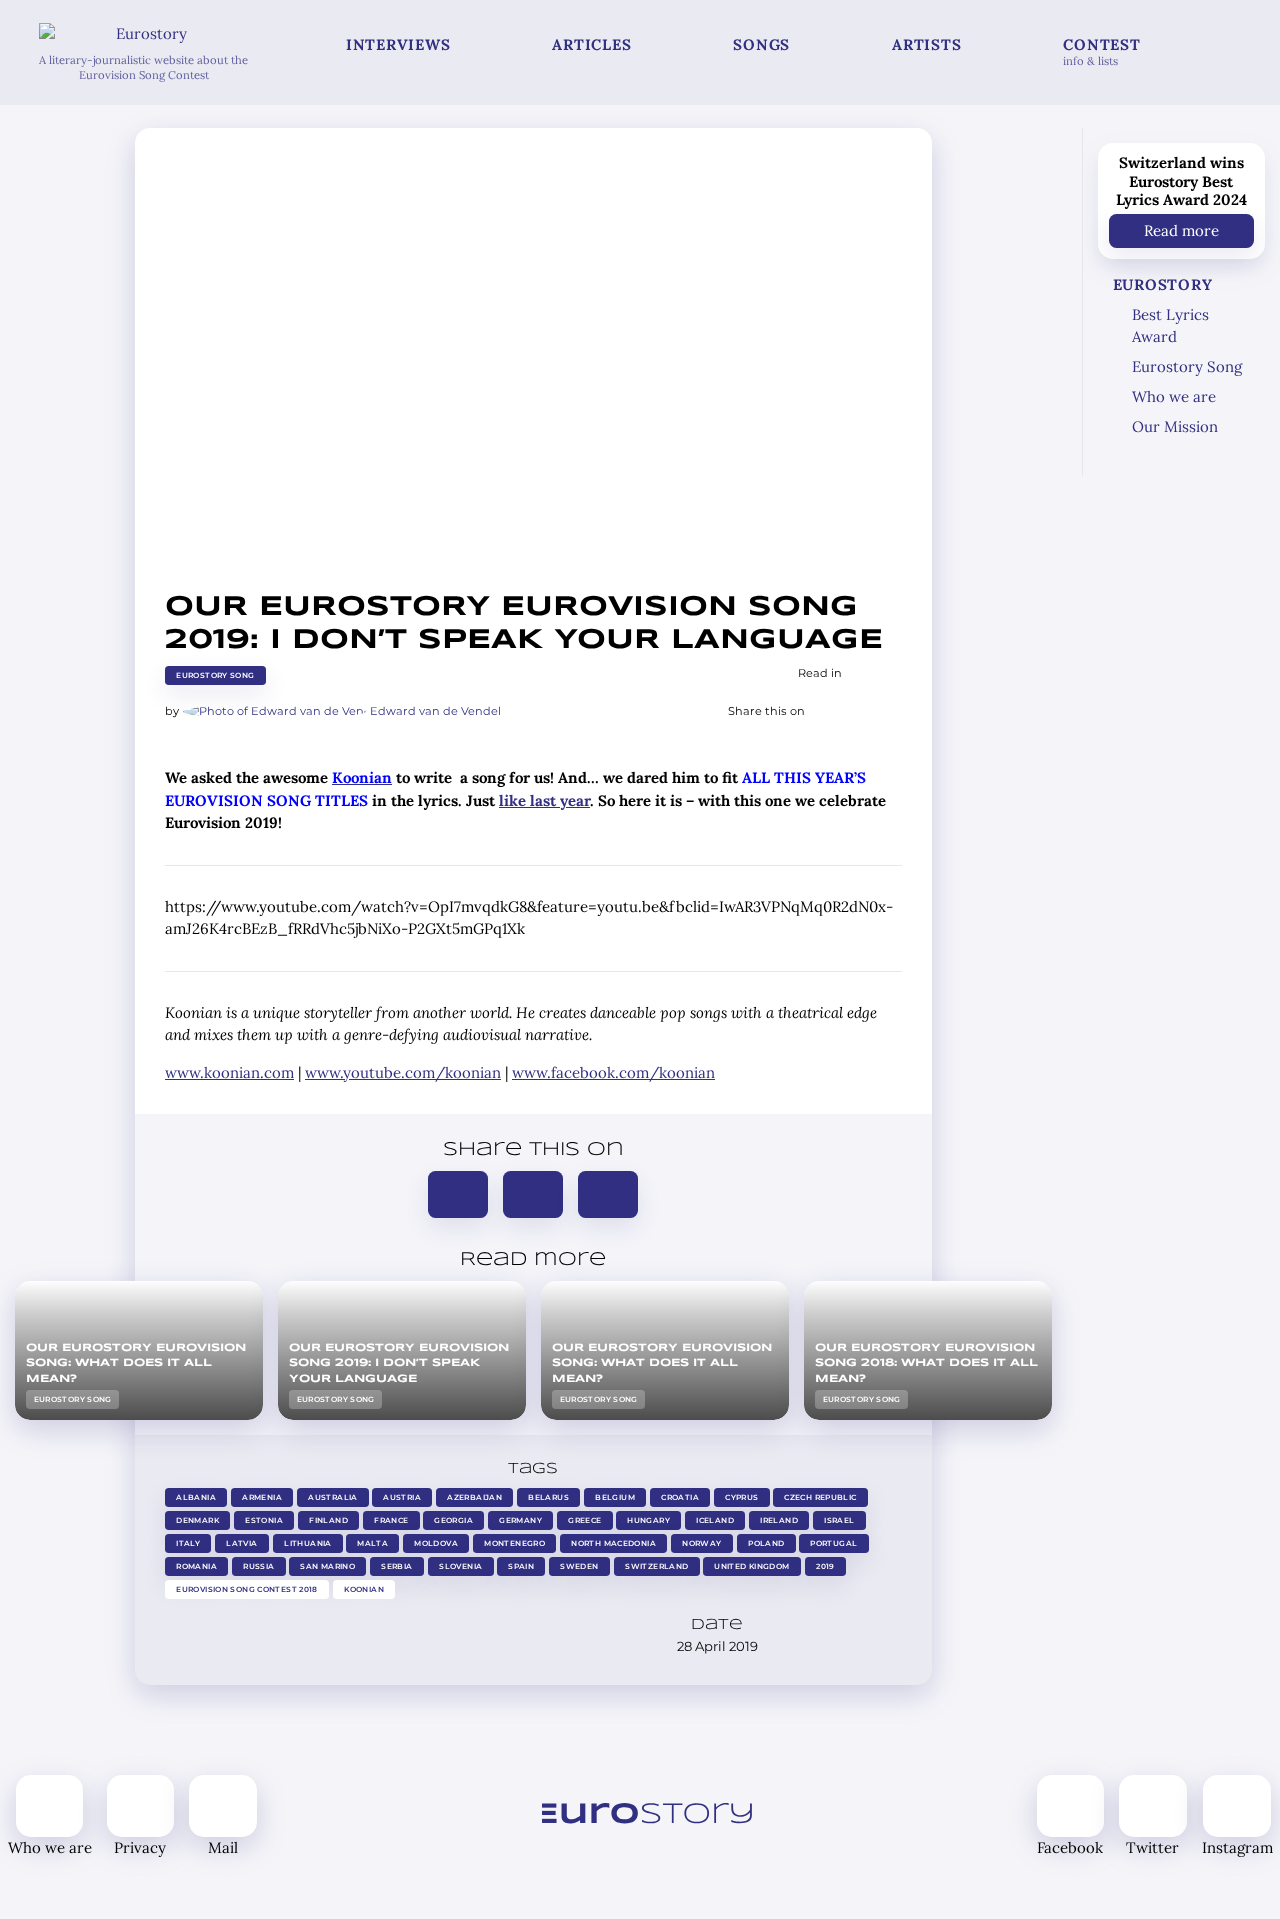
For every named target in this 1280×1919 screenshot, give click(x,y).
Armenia (262, 1497)
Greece (584, 1520)
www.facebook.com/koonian (613, 1072)
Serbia (397, 1566)
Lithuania (307, 1543)
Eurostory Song (215, 675)
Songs (761, 44)
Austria (403, 1497)
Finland (328, 1520)
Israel (839, 1520)
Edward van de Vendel (435, 711)
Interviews (398, 44)
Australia (332, 1497)
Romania (196, 1566)
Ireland (779, 1520)
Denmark (197, 1520)
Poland (766, 1543)
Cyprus (741, 1497)
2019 (825, 1566)
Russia (258, 1566)
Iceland (716, 1520)
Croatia (680, 1497)
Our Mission (1175, 426)
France (391, 1520)
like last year (544, 800)
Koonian (364, 1589)
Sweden (580, 1566)
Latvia (241, 1543)
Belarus (549, 1497)
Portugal (833, 1543)
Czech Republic (821, 1497)
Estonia (264, 1520)
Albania (196, 1497)
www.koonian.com (229, 1072)
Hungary (649, 1520)
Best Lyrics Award (1170, 326)
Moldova (437, 1543)
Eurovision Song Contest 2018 (247, 1589)
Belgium (615, 1497)
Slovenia (460, 1566)
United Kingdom (751, 1566)
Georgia (453, 1520)
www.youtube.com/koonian (403, 1072)
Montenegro (515, 1543)
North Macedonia (614, 1543)
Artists (926, 44)
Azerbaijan (475, 1497)
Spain (521, 1566)
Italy (188, 1543)
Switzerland (656, 1566)
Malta (373, 1543)
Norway (701, 1543)
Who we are (1174, 396)
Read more (1181, 229)
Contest (1101, 51)
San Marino (328, 1566)
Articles (591, 44)
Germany (520, 1520)
